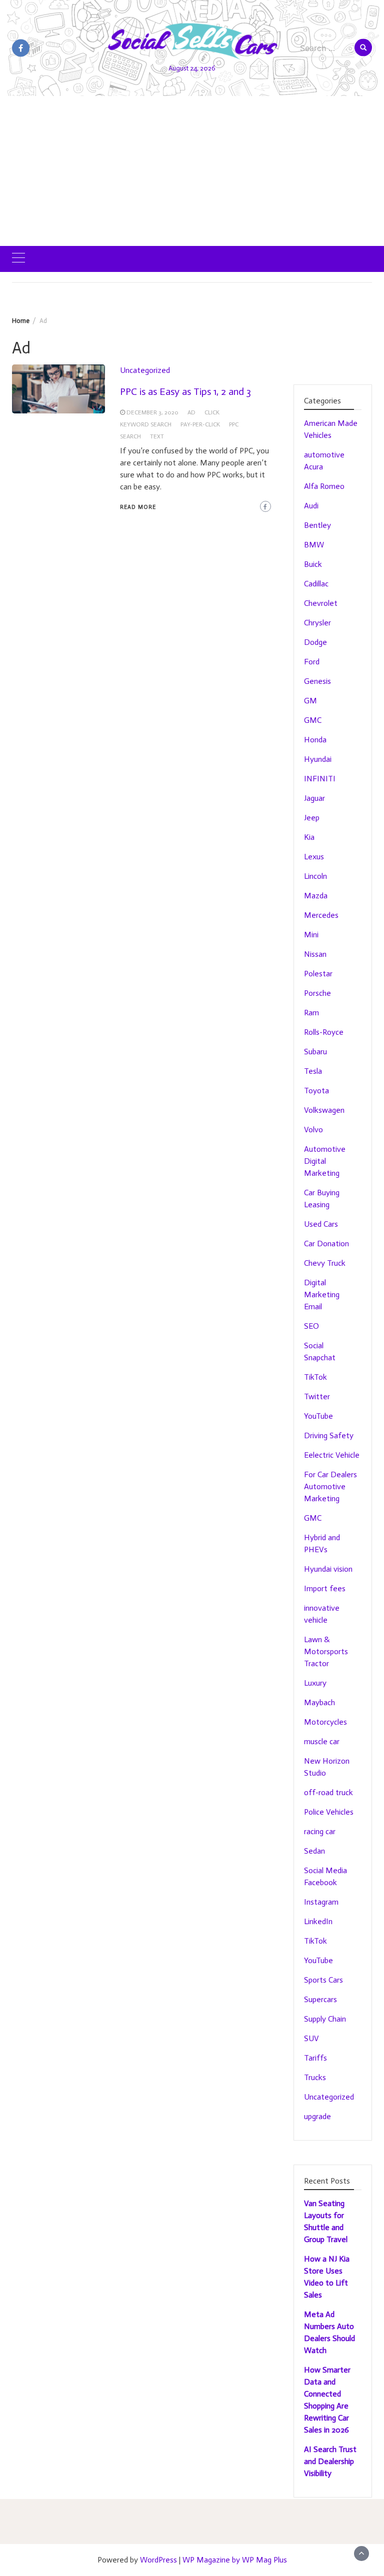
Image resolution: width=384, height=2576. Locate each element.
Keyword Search (146, 424)
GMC (313, 720)
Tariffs (315, 2058)
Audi (311, 506)
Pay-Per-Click (200, 424)
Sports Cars (323, 1980)
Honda (315, 740)
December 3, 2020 (152, 412)
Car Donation (326, 1244)
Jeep (312, 818)
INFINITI (320, 779)
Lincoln (315, 876)
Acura (313, 467)
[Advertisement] (192, 171)
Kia (309, 837)
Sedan (314, 1851)
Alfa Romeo (324, 486)
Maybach (319, 1702)
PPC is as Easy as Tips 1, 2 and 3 (185, 391)
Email (313, 1306)
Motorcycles (325, 1722)
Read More (138, 507)
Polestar (318, 974)
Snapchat (320, 1357)
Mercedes (321, 915)
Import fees (325, 1588)
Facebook (320, 1882)
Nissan (315, 954)
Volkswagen (324, 1110)
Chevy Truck (325, 1263)
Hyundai (318, 759)
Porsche (317, 993)
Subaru (315, 1052)
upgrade (317, 2116)
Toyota (316, 1091)
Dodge (315, 642)
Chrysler (317, 623)
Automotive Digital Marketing (325, 1161)
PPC (234, 424)
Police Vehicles (329, 1812)
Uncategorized (145, 370)
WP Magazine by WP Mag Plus (235, 2560)
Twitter (317, 1396)
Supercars (320, 1999)
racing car (320, 1831)
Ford (312, 662)
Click (212, 412)
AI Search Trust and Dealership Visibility (330, 2461)
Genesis (317, 681)
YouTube (318, 1416)
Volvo (313, 1130)
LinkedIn (318, 1921)
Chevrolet (321, 603)
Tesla (313, 1071)
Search (130, 436)
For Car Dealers (330, 1474)
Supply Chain (325, 2019)
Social (314, 1345)
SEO (311, 1326)
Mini (311, 935)
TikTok (315, 1377)
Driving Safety (329, 1435)
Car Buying (322, 1193)
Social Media (325, 1870)
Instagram (321, 1902)
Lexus (314, 857)
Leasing (317, 1205)
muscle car (322, 1741)
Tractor (316, 1663)
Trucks (315, 2077)
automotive (324, 455)
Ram (311, 1013)
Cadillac (316, 584)
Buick (313, 564)
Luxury (315, 1683)
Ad (191, 412)
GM (310, 701)
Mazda (316, 896)
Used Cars (321, 1224)
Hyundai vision (328, 1569)
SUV (311, 2038)
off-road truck (328, 1792)
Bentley (317, 525)
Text (157, 436)
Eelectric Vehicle (332, 1455)
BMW (314, 545)
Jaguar (314, 798)
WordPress (158, 2560)
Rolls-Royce (324, 1032)
